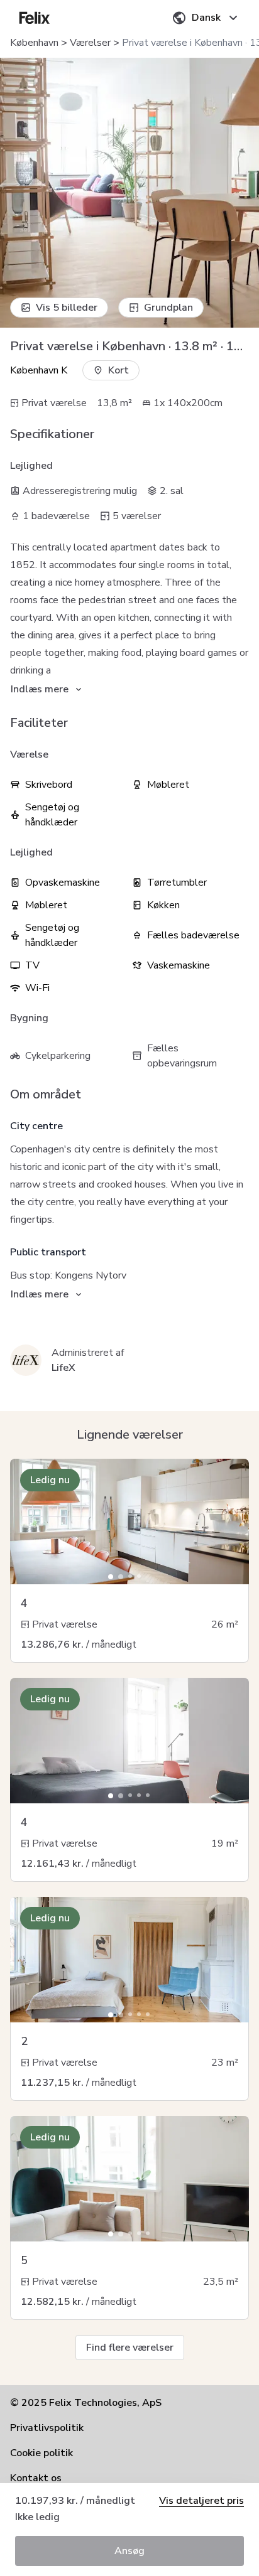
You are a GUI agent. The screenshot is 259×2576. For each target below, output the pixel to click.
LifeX (63, 1368)
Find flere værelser (130, 2348)
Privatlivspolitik (47, 2428)
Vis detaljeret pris (201, 2501)
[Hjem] (35, 18)
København (34, 43)
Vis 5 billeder (67, 308)
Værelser (90, 43)
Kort (118, 370)
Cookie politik (41, 2453)
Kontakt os (36, 2478)
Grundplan (168, 308)
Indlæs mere (40, 689)
